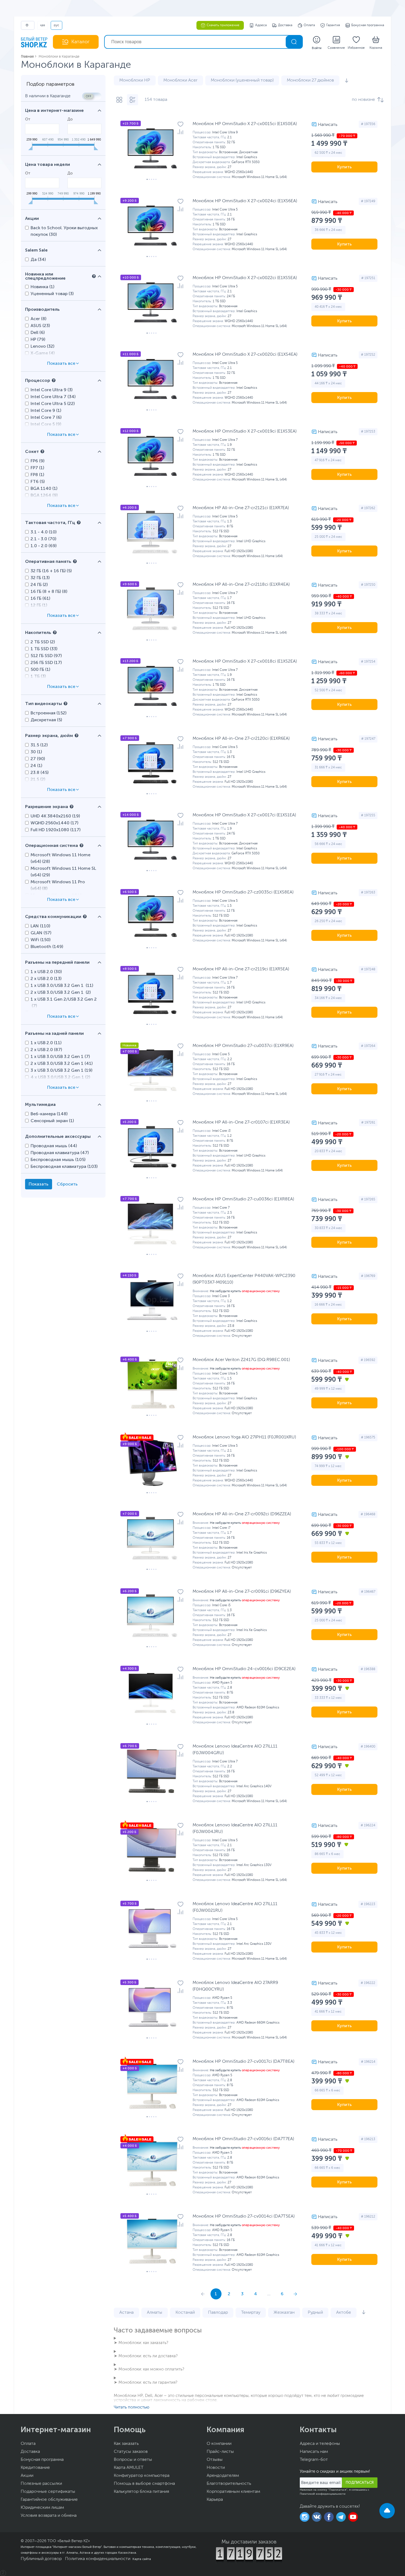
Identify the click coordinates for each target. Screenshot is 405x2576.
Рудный (315, 2313)
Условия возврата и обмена (49, 2516)
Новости (216, 2468)
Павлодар (218, 2313)
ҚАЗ (43, 25)
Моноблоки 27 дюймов (310, 80)
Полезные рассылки (41, 2484)
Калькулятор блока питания (141, 2492)
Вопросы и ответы (133, 2460)
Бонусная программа (368, 25)
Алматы (155, 2313)
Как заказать (126, 2444)
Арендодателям (223, 2476)
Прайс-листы (220, 2452)
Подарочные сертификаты (48, 2492)
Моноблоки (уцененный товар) (242, 80)
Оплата (309, 25)
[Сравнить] (180, 132)
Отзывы (215, 2460)
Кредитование (35, 2468)
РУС (56, 25)
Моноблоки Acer (180, 80)
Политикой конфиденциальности (323, 2494)
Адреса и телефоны (320, 2444)
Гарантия (333, 25)
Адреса (261, 25)
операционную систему (261, 1291)
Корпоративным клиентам (233, 2492)
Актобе (344, 2313)
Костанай (185, 2313)
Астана (126, 2313)
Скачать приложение (223, 25)
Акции (27, 2476)
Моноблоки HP (135, 80)
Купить (345, 167)
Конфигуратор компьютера (142, 2476)
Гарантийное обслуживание (49, 2500)
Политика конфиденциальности (98, 2559)
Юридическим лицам (42, 2508)
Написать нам (314, 2452)
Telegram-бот (314, 2460)
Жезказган (284, 2313)
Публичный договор (41, 2559)
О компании (219, 2444)
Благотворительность (229, 2484)
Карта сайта (142, 2559)
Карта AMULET (129, 2468)
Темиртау (251, 2313)
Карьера (215, 2500)
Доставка (285, 25)
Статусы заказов (131, 2452)
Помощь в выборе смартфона (144, 2484)
